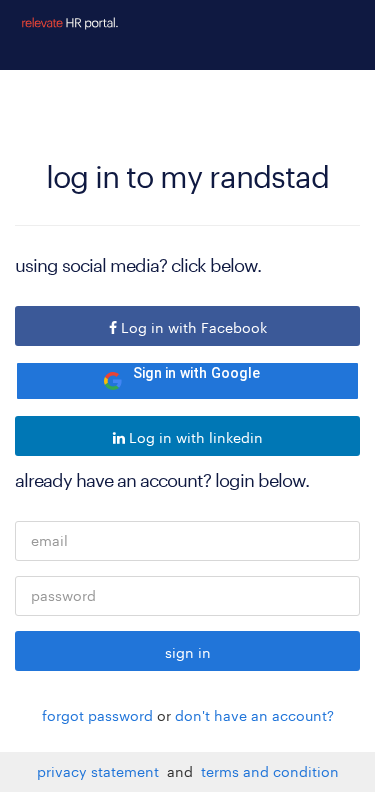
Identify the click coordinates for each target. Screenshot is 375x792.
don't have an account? (254, 715)
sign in (188, 652)
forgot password (97, 715)
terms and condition (270, 771)
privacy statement (102, 771)
